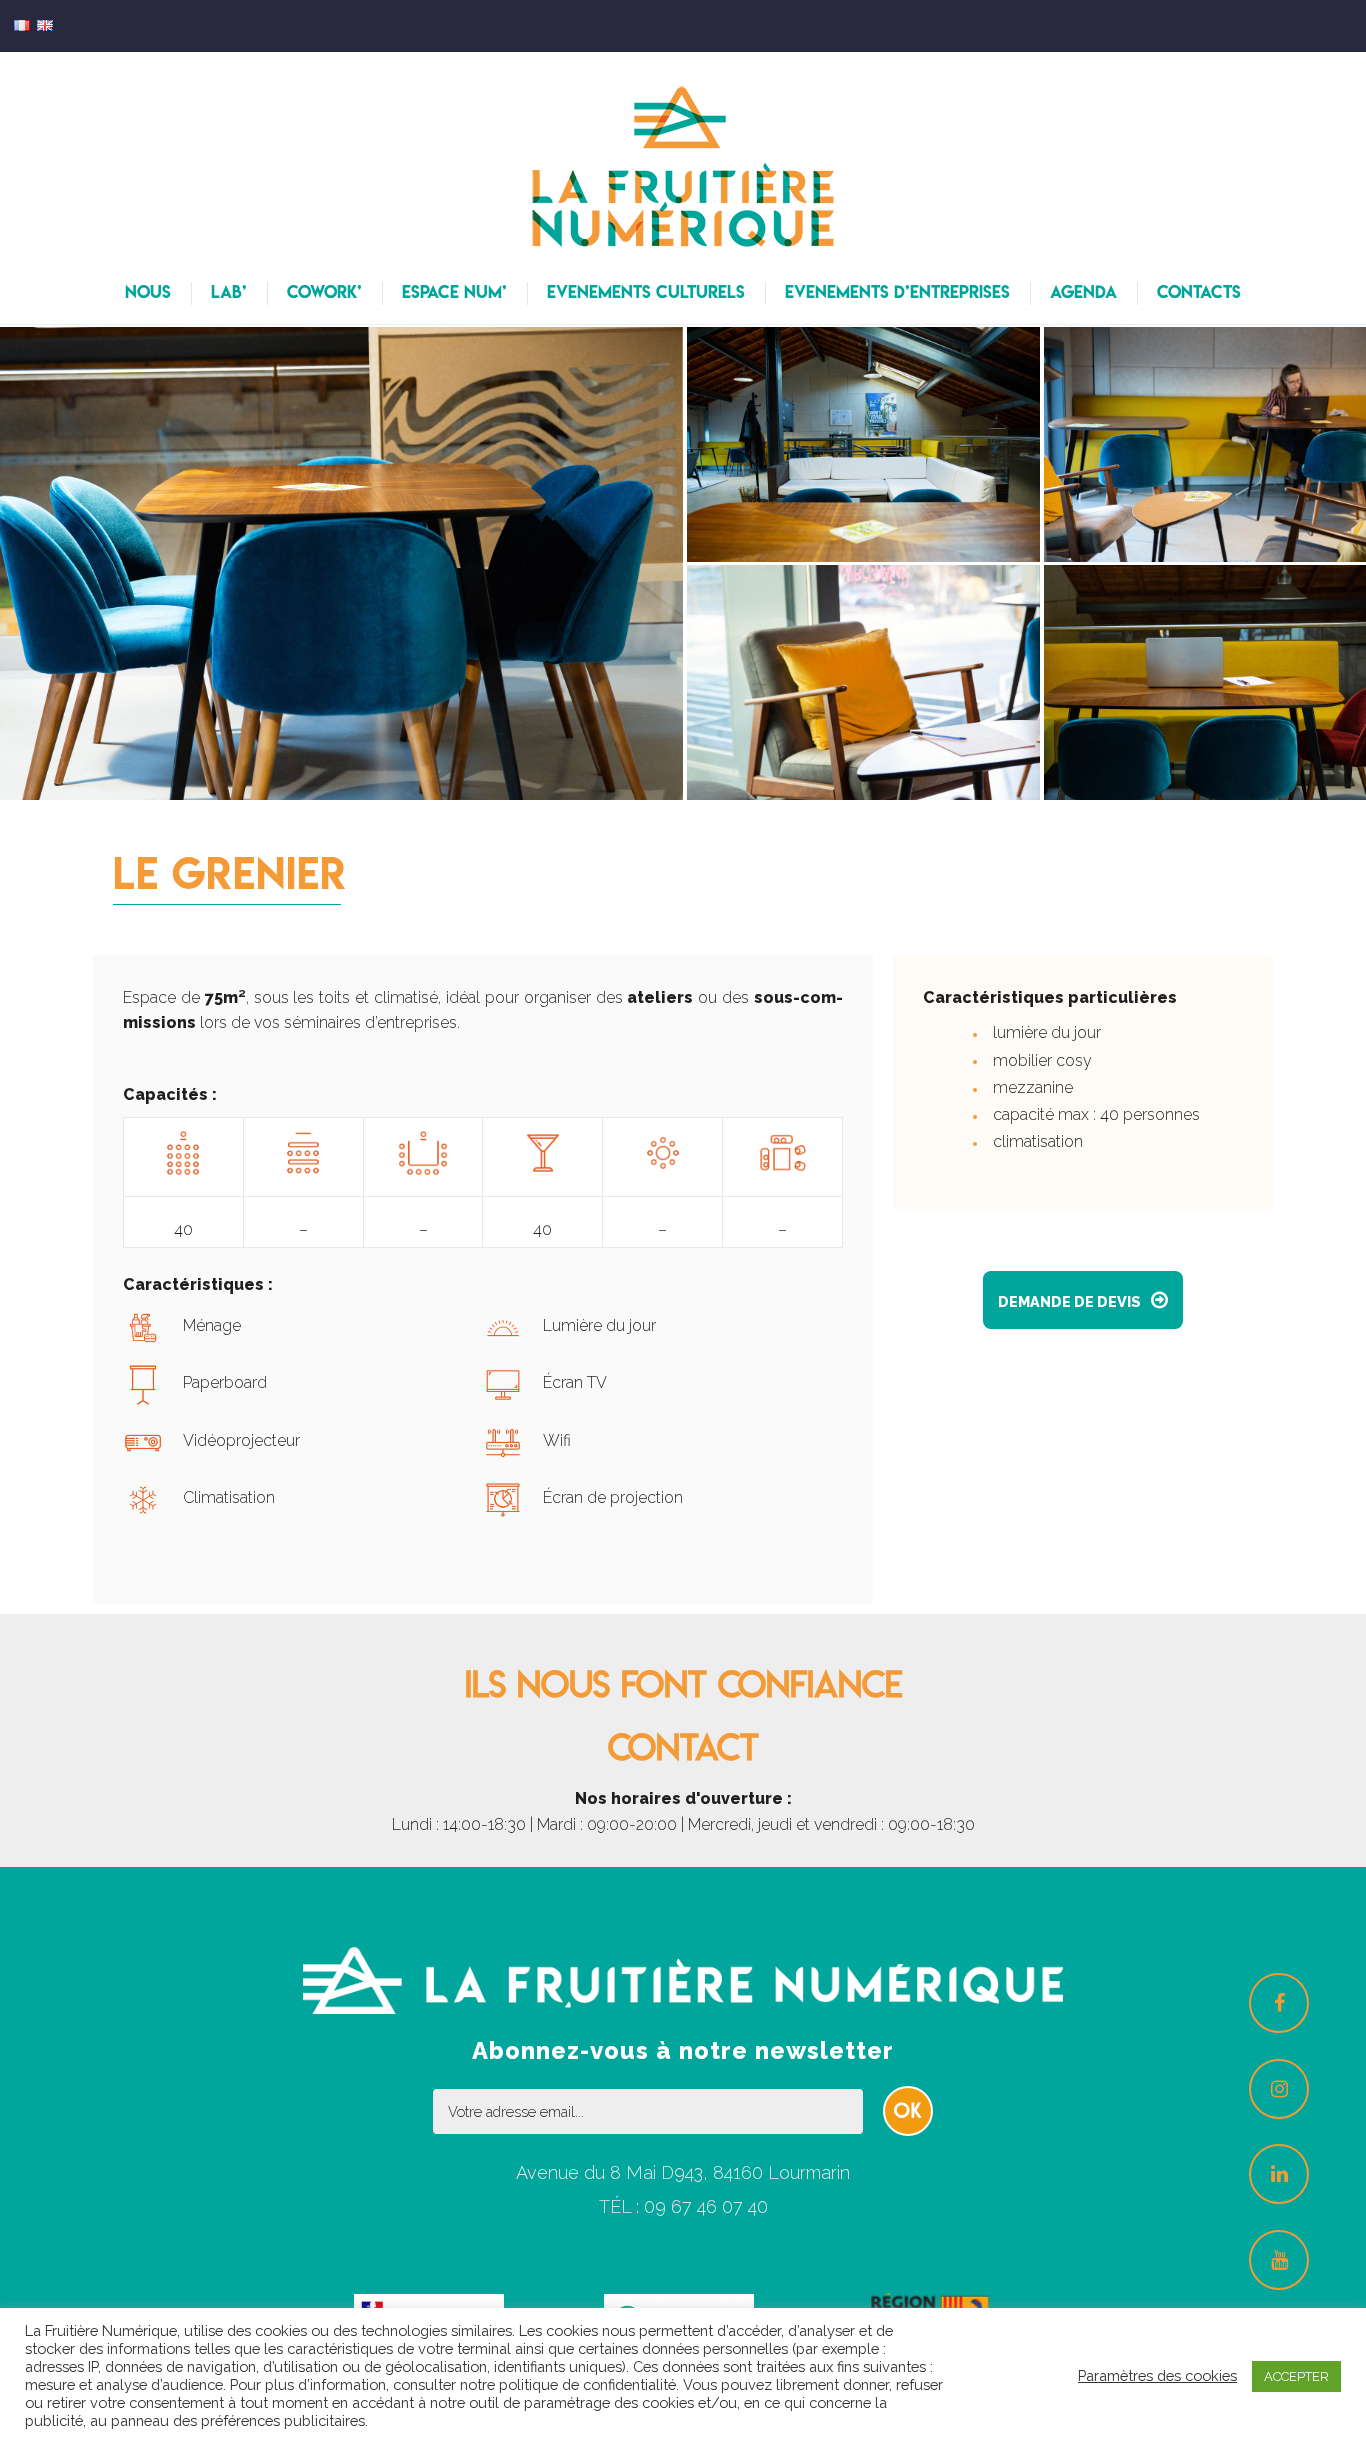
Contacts (1199, 292)
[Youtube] (1279, 2260)
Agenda (1083, 292)
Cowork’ (324, 292)
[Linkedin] (1279, 2174)
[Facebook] (1279, 2003)
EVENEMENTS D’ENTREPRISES (897, 292)
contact (683, 1747)
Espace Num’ (454, 292)
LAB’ (229, 292)
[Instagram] (1279, 2089)
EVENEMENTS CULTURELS (646, 292)
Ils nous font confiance (683, 1684)
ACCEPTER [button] (1296, 2376)
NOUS (148, 292)
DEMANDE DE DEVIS (1083, 1300)
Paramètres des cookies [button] (1157, 2375)
